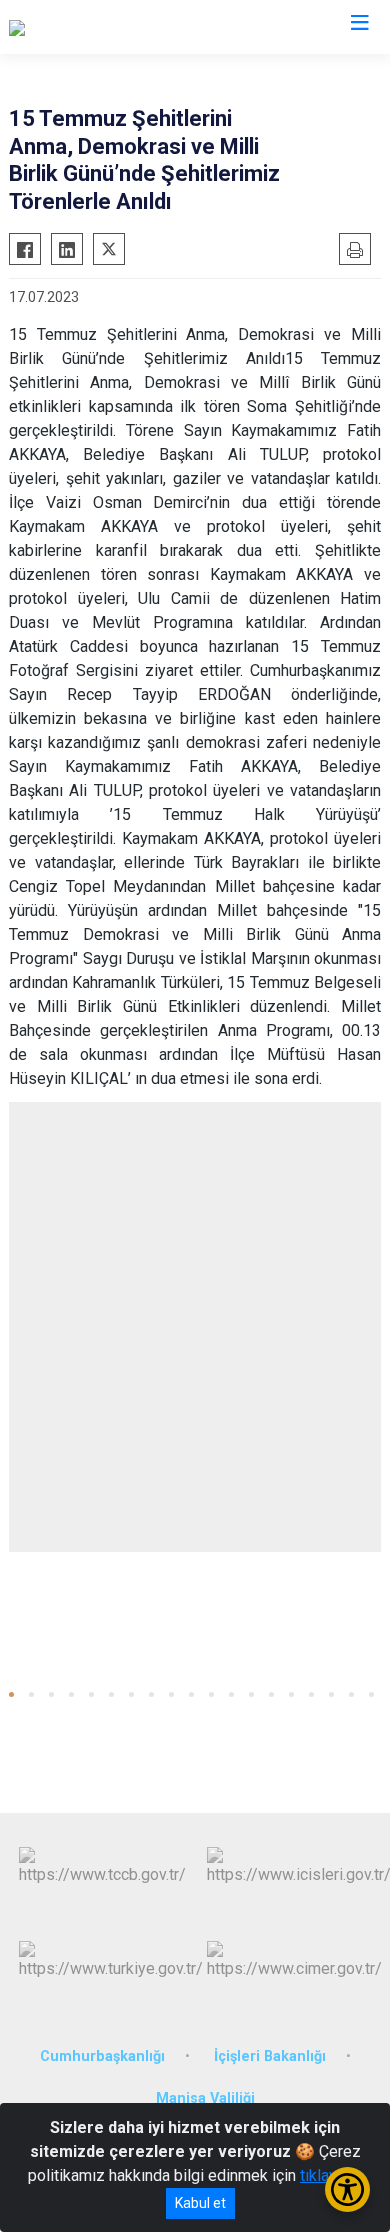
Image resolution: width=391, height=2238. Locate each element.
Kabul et (200, 2203)
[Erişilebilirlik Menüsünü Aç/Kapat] (347, 2189)
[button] (11, 1694)
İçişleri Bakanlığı (270, 2056)
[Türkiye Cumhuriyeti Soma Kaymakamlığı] (149, 27)
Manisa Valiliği (205, 2098)
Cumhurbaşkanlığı (102, 2056)
